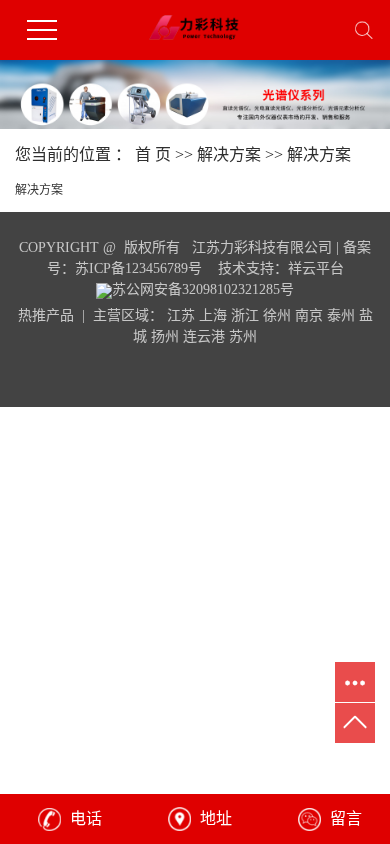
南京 (309, 315)
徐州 (277, 315)
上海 (213, 315)
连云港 (204, 336)
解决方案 (229, 154)
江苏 (181, 315)
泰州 (341, 315)
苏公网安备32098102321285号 (203, 289)
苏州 (243, 336)
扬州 (165, 336)
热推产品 (46, 315)
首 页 (153, 154)
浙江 (245, 315)
